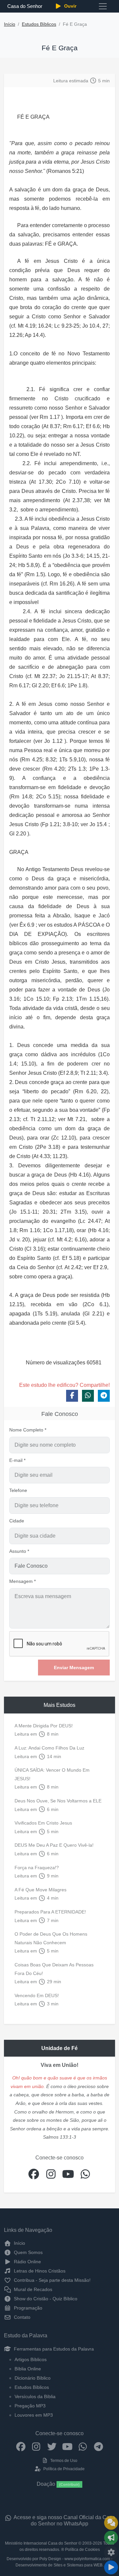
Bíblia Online (28, 2369)
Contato (21, 2317)
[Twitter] (52, 2446)
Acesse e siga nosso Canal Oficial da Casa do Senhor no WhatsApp (64, 2520)
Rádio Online (27, 2262)
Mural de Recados (32, 2289)
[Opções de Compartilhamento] (111, 2538)
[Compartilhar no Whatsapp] (88, 1396)
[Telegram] (98, 2446)
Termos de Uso (63, 2461)
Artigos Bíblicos (31, 2359)
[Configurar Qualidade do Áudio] (111, 2553)
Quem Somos (28, 2252)
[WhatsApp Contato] (83, 2446)
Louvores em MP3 (34, 2415)
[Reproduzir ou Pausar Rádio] (111, 2567)
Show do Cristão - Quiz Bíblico (45, 2299)
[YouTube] (67, 2446)
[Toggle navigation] (103, 6)
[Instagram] (36, 2446)
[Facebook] (21, 2446)
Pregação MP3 (30, 2406)
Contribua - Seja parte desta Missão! (52, 2280)
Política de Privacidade (63, 2469)
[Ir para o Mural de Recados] (111, 2523)
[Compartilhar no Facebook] (72, 1396)
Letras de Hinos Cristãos (39, 2271)
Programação (27, 2308)
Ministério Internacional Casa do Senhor (41, 2543)
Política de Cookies (82, 2550)
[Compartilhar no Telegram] (104, 1396)
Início (10, 24)
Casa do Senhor (25, 6)
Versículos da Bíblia (35, 2396)
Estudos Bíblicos (39, 24)
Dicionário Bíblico (33, 2378)
